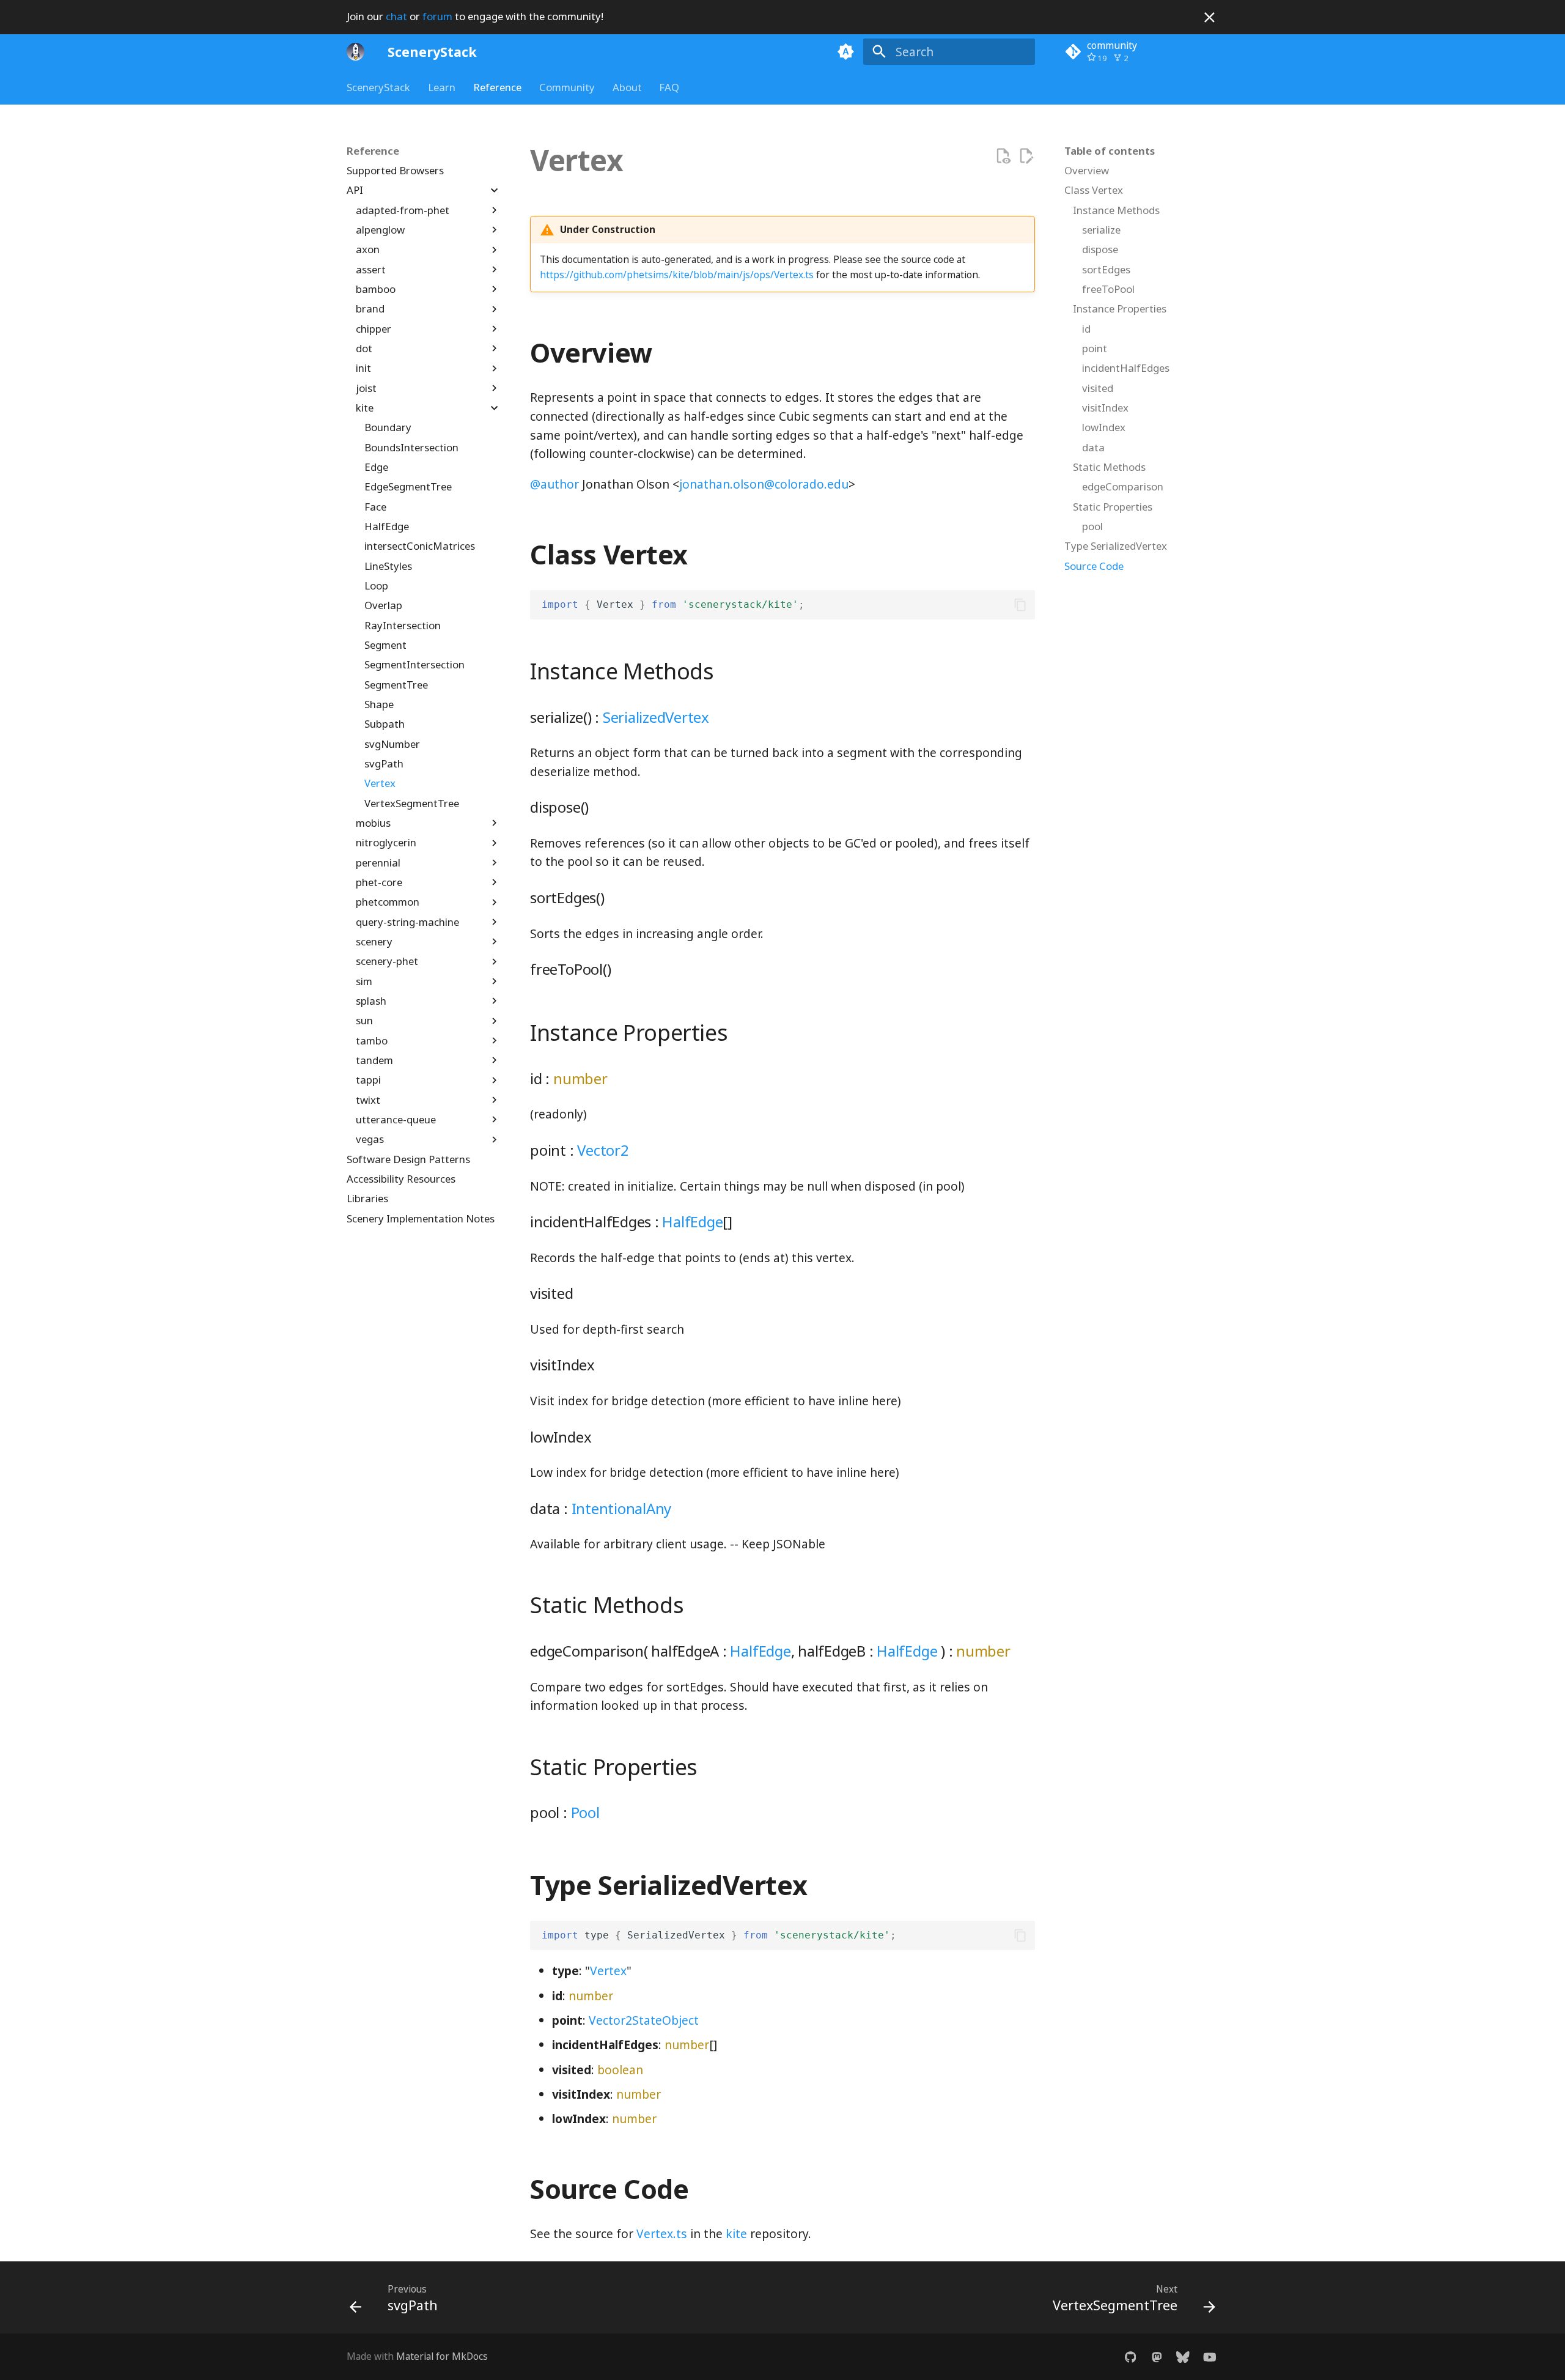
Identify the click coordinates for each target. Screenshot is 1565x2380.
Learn (442, 87)
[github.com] (1130, 2357)
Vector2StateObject (644, 2020)
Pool (585, 1812)
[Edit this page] (1026, 156)
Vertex (608, 1971)
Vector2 (603, 1150)
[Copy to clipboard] (1020, 605)
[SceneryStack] (356, 51)
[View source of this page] (1003, 156)
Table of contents (1110, 151)
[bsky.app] (1183, 2357)
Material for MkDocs (442, 2356)
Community (567, 87)
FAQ (669, 87)
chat (396, 16)
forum (437, 16)
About (627, 87)
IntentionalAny (622, 1508)
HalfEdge (692, 1221)
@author (554, 484)
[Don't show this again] (1210, 17)
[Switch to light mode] (845, 51)
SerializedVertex (656, 717)
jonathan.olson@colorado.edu (764, 484)
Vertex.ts (662, 2234)
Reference (497, 87)
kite (736, 2234)
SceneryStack (378, 87)
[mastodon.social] (1157, 2357)
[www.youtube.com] (1209, 2357)
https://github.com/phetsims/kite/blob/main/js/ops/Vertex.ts (677, 275)
